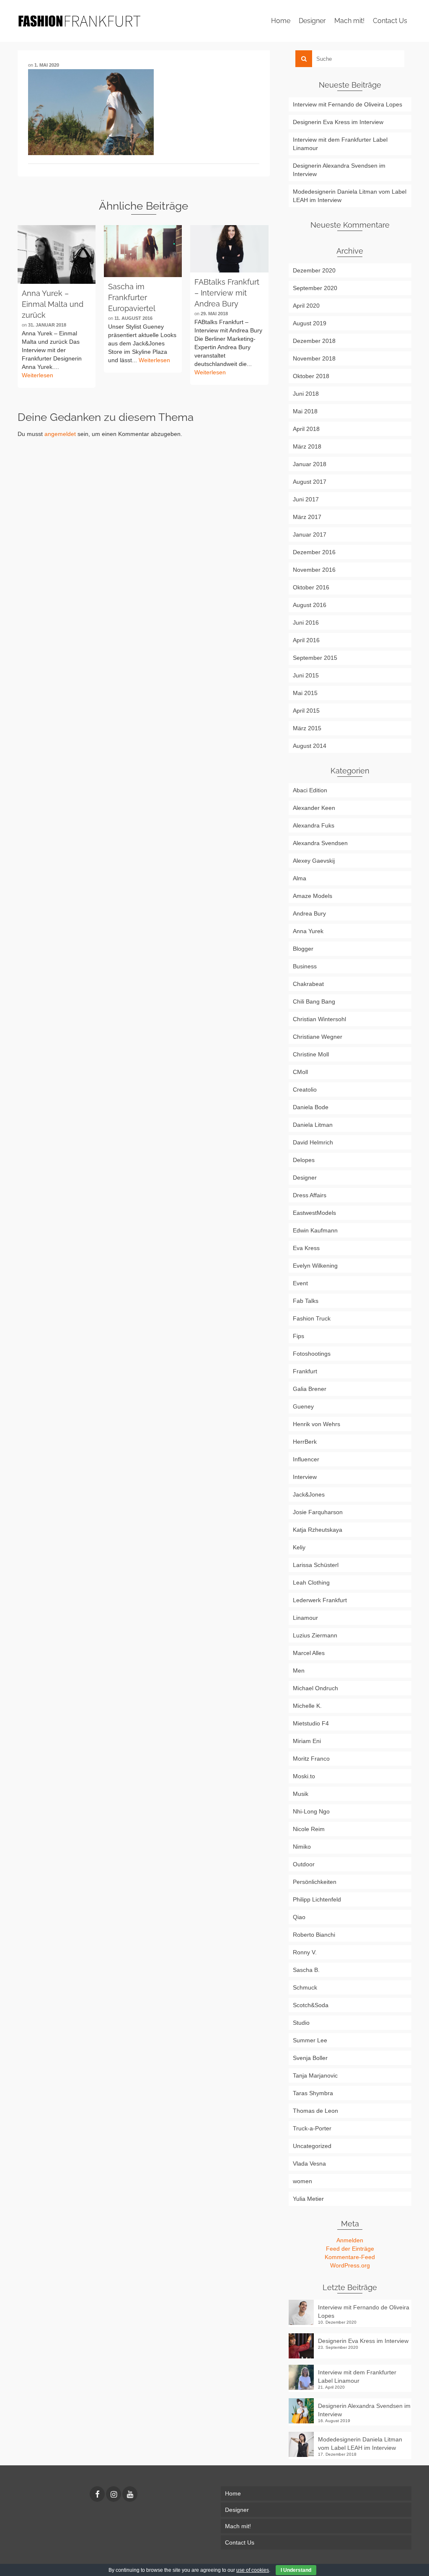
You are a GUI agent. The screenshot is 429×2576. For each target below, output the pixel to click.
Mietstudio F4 (311, 1723)
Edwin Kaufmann (315, 1230)
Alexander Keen (314, 808)
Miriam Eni (307, 1741)
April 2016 (306, 640)
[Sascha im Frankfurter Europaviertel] (143, 251)
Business (305, 966)
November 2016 (314, 570)
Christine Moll (311, 1054)
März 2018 (307, 446)
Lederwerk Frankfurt (320, 1600)
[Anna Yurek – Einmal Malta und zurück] (57, 254)
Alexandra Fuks (314, 825)
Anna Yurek (308, 931)
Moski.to (304, 1776)
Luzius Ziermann (315, 1635)
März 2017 (307, 517)
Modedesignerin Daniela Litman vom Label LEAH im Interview (350, 196)
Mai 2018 (305, 411)
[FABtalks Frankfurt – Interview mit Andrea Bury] (229, 249)
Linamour (305, 1618)
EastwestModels (314, 1213)
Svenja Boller (310, 2058)
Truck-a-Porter (312, 2128)
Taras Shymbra (313, 2093)
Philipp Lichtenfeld (317, 1899)
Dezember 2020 (314, 270)
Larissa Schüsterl (316, 1565)
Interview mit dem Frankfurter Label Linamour (340, 144)
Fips (298, 1336)
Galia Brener (310, 1389)
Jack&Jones (309, 1494)
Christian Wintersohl (319, 1019)
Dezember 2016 (314, 552)
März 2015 (307, 728)
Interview (305, 1477)
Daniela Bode (311, 1107)
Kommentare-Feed (350, 2257)
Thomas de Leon (315, 2111)
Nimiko (302, 1847)
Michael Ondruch (315, 1688)
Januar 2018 (310, 464)
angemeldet (60, 434)
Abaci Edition (310, 790)
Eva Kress (306, 1248)
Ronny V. (305, 1952)
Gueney (303, 1406)
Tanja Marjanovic (315, 2075)
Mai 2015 (305, 693)
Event (300, 1283)
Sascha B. (306, 1970)
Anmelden (350, 2240)
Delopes (304, 1160)
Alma (300, 878)
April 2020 (306, 306)
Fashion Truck (312, 1318)
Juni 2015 (306, 675)
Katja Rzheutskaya (318, 1530)
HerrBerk (305, 1442)
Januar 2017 (310, 534)
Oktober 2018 (311, 376)
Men (299, 1671)
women (302, 2181)
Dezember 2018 (314, 341)
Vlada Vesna (309, 2164)
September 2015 (315, 658)
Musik (301, 1794)
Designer (305, 1178)
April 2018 (306, 429)
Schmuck (305, 1987)
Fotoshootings (312, 1354)
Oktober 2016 (311, 587)
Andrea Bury (309, 913)
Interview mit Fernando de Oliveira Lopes (348, 104)
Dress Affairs (310, 1195)
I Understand (296, 2570)
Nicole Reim (309, 1829)
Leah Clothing (311, 1582)
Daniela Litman (313, 1125)
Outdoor (304, 1864)
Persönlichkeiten (315, 1882)
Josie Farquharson (318, 1512)
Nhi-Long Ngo (311, 1811)
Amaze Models (313, 896)
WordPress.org (350, 2265)
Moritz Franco (311, 1759)
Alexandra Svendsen (320, 843)
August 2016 (310, 605)
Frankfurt (305, 1371)
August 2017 (310, 482)
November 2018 (314, 358)
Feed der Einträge (350, 2249)
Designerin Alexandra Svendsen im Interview (339, 170)
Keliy (299, 1547)
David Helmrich (313, 1142)
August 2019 (310, 323)
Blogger (303, 949)
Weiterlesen (37, 375)
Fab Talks (306, 1301)
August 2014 (310, 746)
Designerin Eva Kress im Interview (338, 122)
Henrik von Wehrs (317, 1424)
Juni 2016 (306, 623)
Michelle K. (307, 1706)
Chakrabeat (308, 984)
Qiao (299, 1917)
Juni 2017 (306, 499)
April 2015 (306, 711)
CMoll (300, 1072)
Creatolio (305, 1090)
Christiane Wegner (318, 1037)
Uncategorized (312, 2146)
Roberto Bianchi (314, 1935)
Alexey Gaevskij (314, 861)
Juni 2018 (306, 394)
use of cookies (253, 2570)
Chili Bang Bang (314, 1001)
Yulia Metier (308, 2199)
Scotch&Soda (311, 2005)
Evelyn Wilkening (315, 1266)
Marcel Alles (309, 1653)
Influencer (306, 1459)
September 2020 (315, 288)
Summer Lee (310, 2040)
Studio (301, 2023)
